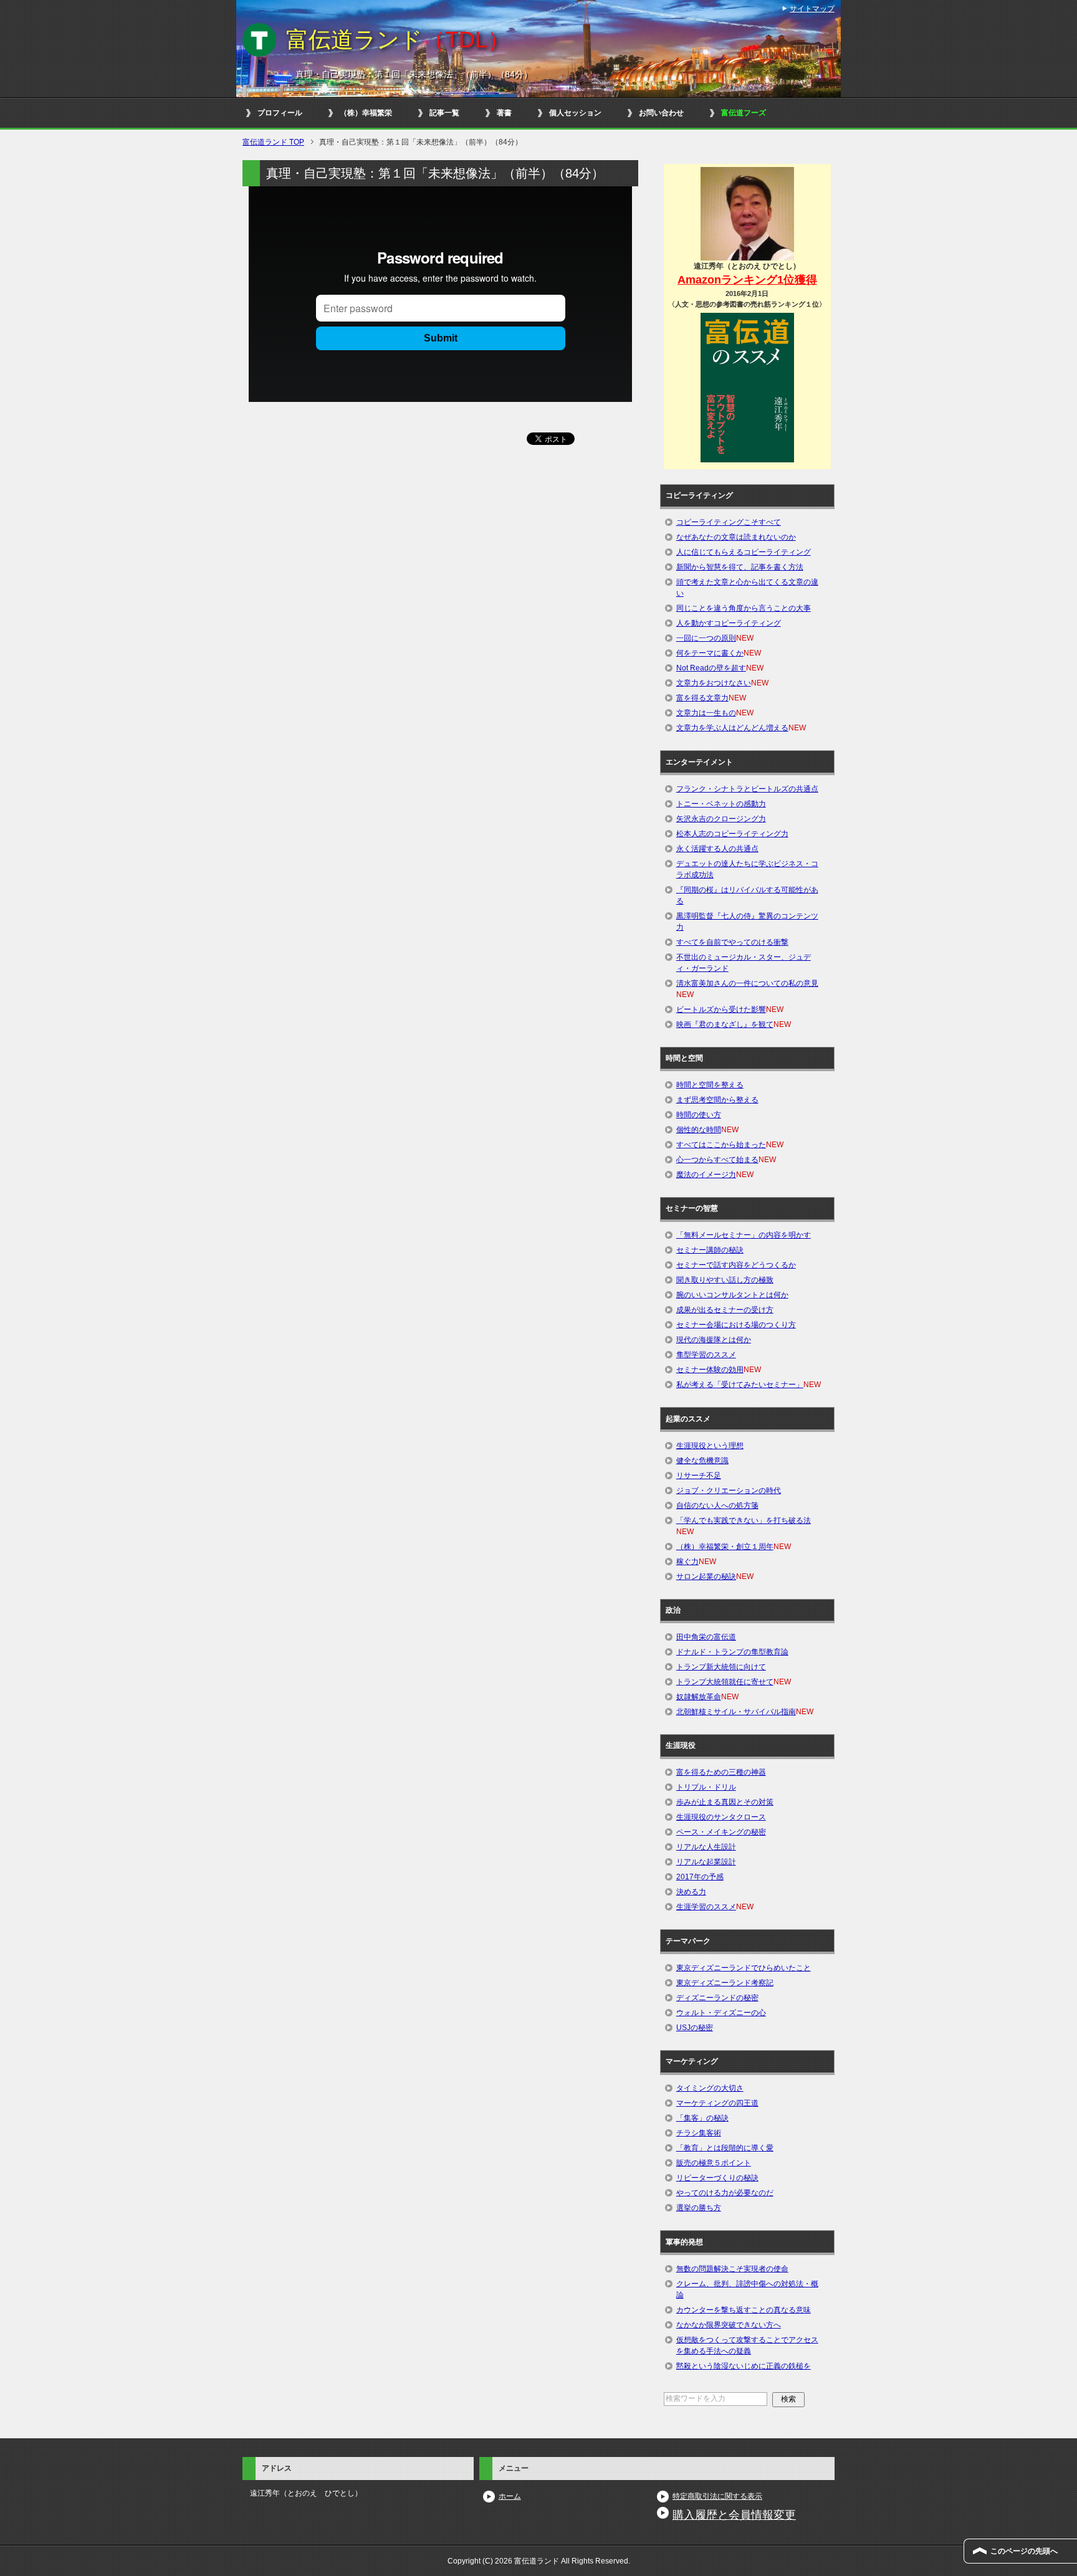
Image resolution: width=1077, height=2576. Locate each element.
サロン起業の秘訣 (706, 1577)
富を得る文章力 (702, 698)
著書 (504, 113)
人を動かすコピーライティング (729, 623)
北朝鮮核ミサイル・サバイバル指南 (736, 1712)
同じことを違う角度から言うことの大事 (744, 608)
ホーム (510, 2496)
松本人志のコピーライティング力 (732, 834)
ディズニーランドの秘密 (717, 1998)
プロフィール (280, 113)
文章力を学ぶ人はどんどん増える (732, 728)
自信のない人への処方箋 (717, 1505)
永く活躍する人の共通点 (717, 849)
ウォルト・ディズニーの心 (721, 2013)
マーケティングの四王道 (717, 2103)
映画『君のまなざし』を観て (725, 1024)
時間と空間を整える (710, 1085)
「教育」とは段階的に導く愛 (725, 2148)
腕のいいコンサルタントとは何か (732, 1295)
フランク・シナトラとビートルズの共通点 (747, 789)
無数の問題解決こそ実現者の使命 (732, 2269)
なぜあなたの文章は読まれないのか (736, 537)
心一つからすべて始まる (717, 1160)
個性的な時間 (699, 1130)
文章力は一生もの (706, 713)
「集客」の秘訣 (702, 2118)
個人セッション (575, 113)
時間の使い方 (699, 1115)
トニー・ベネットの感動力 (721, 804)
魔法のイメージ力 (706, 1175)
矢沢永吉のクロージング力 (721, 819)
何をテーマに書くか (710, 653)
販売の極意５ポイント (714, 2163)
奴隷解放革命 (699, 1697)
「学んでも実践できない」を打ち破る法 (744, 1520)
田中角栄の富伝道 (706, 1637)
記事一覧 (444, 113)
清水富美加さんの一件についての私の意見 (747, 983)
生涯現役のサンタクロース (721, 1817)
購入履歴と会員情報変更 (734, 2515)
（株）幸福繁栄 (366, 113)
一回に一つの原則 (706, 638)
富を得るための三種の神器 (721, 1772)
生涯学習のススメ (706, 1907)
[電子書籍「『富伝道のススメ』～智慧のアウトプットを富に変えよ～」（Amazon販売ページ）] (747, 387)
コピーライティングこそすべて (729, 522)
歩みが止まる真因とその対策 (725, 1802)
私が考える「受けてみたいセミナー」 (740, 1385)
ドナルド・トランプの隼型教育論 (732, 1652)
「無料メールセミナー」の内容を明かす (744, 1235)
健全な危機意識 (702, 1461)
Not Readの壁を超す (711, 668)
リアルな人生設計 (706, 1847)
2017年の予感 (700, 1877)
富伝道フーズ (744, 113)
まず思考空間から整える (717, 1100)
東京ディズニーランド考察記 (725, 1983)
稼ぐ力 (687, 1562)
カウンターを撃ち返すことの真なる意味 (744, 2310)
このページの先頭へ (1024, 2551)
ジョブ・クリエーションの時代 (729, 1491)
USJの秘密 (695, 2028)
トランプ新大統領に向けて (721, 1667)
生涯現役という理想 (710, 1446)
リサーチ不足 (699, 1476)
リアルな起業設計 (706, 1862)
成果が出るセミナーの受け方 (725, 1310)
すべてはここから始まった (721, 1145)
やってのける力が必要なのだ (725, 2193)
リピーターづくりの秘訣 (717, 2178)
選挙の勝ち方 (699, 2208)
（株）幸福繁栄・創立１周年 (725, 1547)
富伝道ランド (398, 40)
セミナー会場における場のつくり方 (736, 1325)
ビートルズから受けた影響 (721, 1009)
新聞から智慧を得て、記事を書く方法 (740, 567)
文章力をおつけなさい (714, 683)
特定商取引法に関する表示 (717, 2496)
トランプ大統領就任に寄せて (725, 1682)
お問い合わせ (661, 113)
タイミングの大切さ (710, 2088)
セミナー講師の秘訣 (710, 1250)
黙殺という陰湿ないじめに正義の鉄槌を (744, 2366)
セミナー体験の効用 (710, 1370)
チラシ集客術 (699, 2133)
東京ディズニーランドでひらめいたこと (744, 1968)
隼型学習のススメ (706, 1355)
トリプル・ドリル (706, 1787)
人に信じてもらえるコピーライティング (744, 552)
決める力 (691, 1892)
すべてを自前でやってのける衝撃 (732, 942)
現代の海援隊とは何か (714, 1340)
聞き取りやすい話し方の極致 (725, 1280)
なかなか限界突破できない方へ (729, 2325)
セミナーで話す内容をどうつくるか (736, 1265)
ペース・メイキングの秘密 (721, 1832)
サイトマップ (812, 9)
